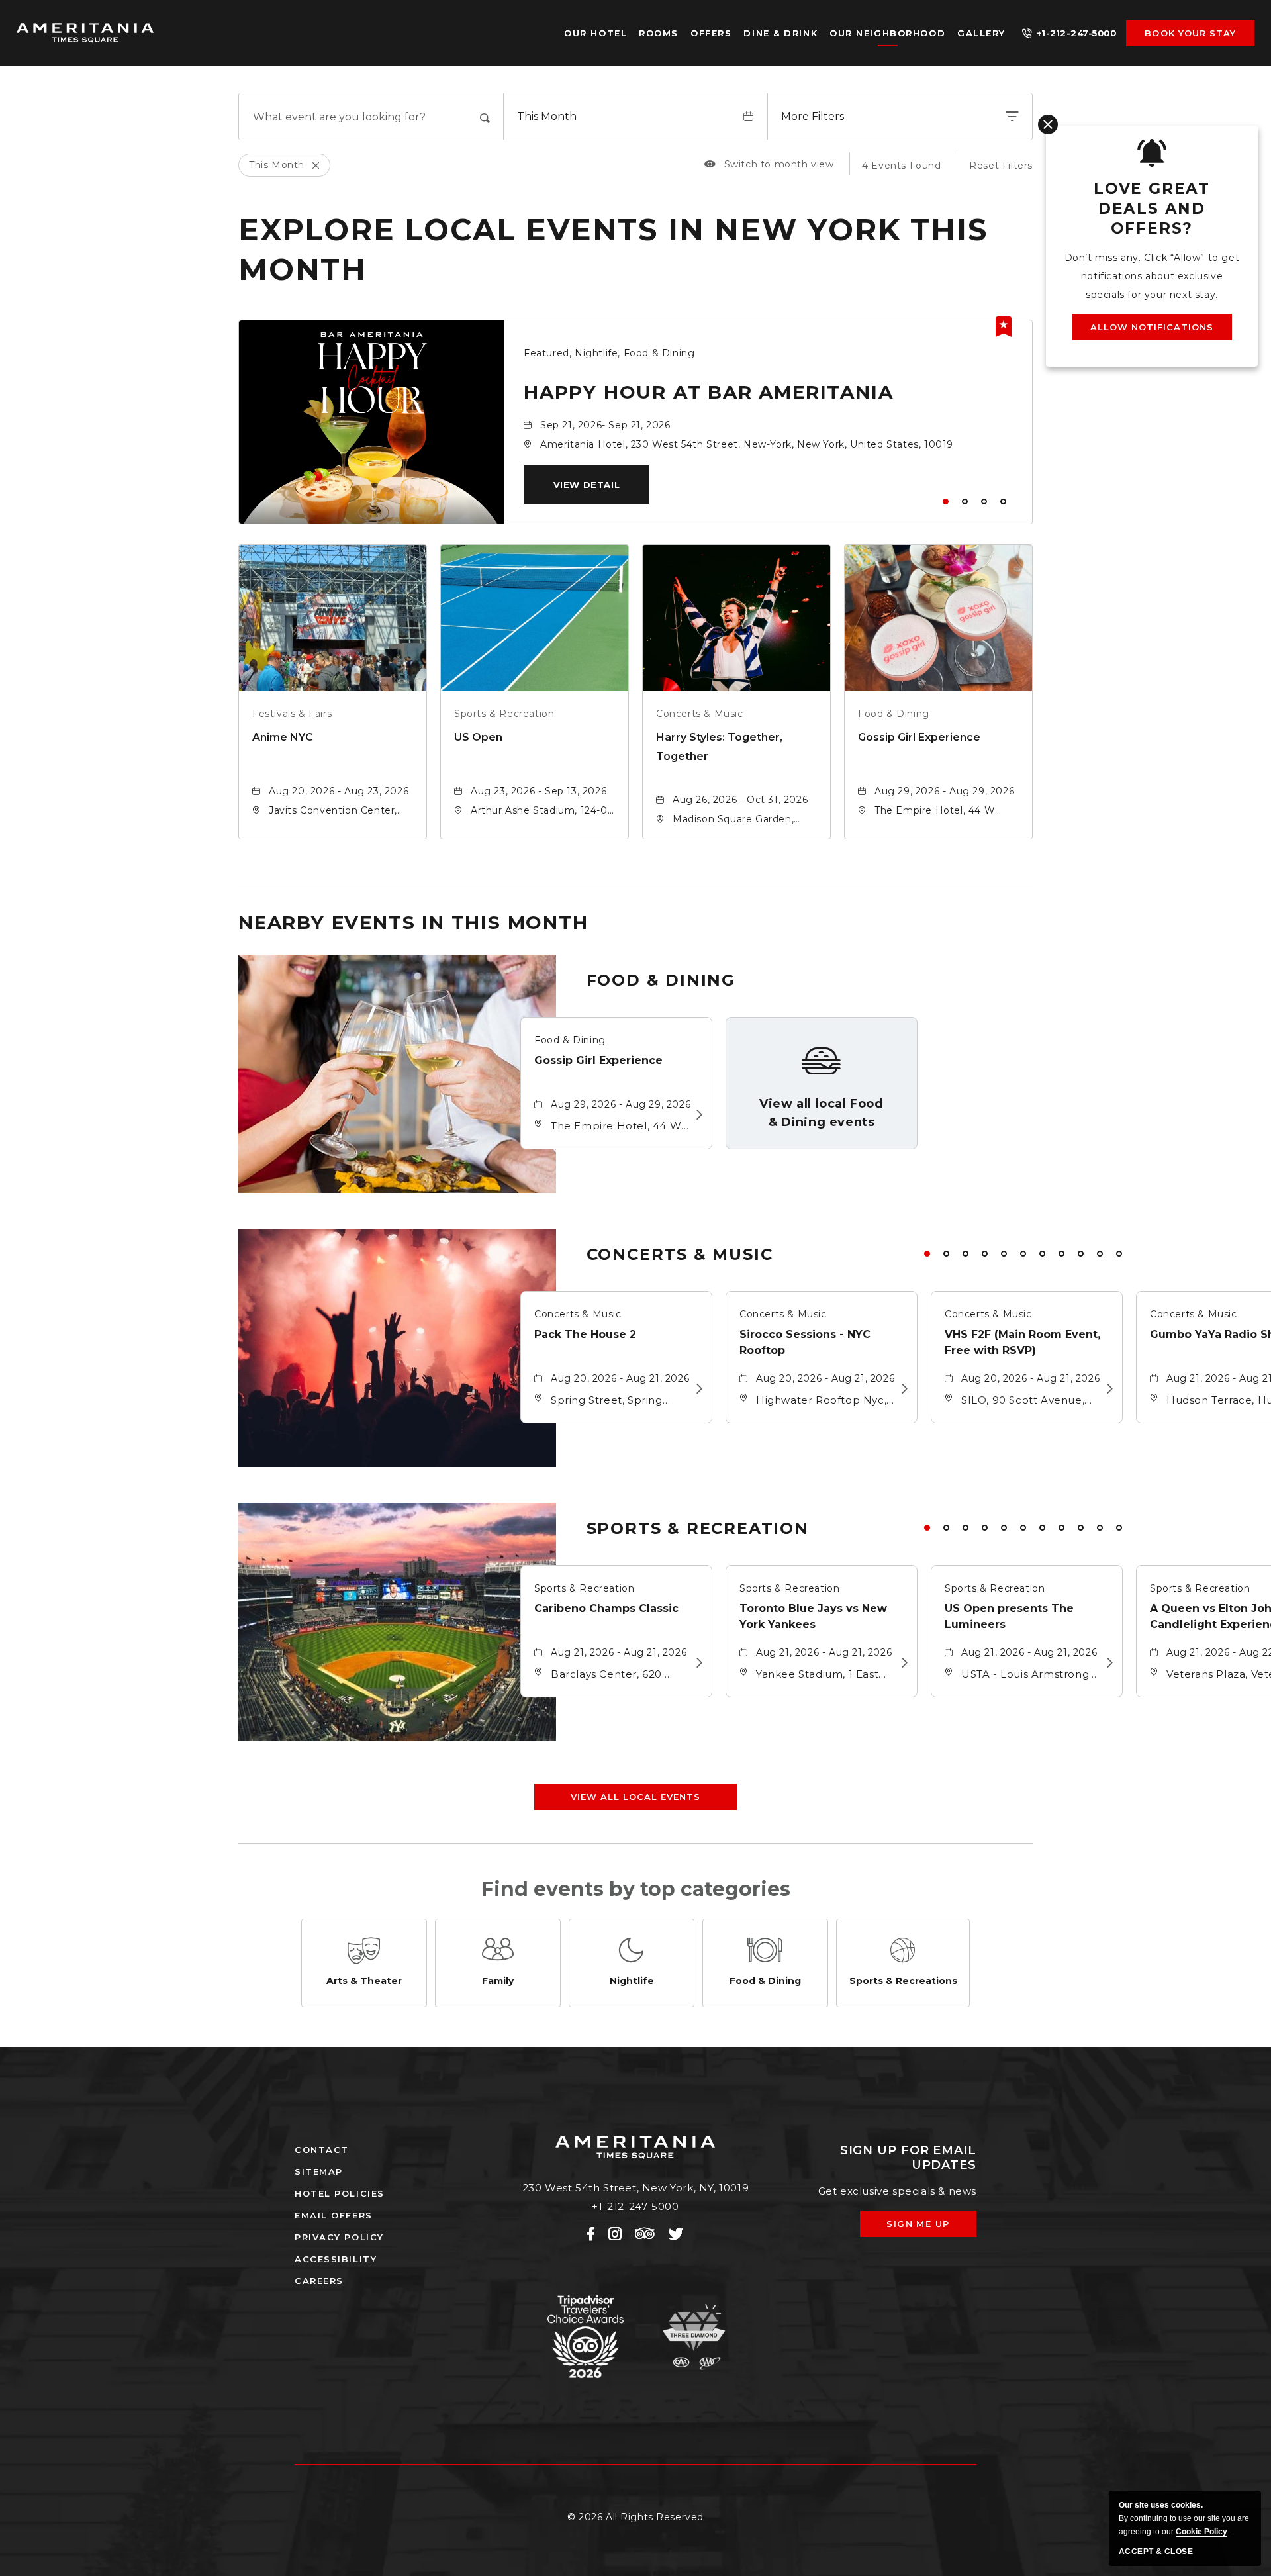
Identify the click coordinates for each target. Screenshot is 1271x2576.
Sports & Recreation (504, 714)
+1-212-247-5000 (1077, 33)
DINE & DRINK (780, 33)
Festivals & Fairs (292, 714)
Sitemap (319, 2171)
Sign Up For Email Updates (908, 2158)
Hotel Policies (340, 2193)
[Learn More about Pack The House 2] (695, 1389)
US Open (478, 737)
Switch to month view (769, 164)
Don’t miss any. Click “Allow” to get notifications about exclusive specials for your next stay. (1152, 276)
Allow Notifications (1152, 327)
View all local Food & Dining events (821, 1113)
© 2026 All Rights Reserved (635, 2517)
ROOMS (659, 33)
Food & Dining (894, 714)
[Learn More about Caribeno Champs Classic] (695, 1663)
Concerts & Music (700, 714)
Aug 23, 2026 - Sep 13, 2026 (539, 791)
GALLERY (981, 33)
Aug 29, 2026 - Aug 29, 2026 (944, 791)
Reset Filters (1001, 166)
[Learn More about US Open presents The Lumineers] (1106, 1663)
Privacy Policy (339, 2237)
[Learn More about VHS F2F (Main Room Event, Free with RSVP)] (1106, 1389)
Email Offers (334, 2215)
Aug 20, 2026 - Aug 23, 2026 (339, 791)
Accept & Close (1156, 2552)
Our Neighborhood (887, 33)
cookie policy (1201, 2532)
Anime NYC (283, 737)
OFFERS (711, 33)
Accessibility (336, 2259)
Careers (319, 2281)
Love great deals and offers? (1152, 209)
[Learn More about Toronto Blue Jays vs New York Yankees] (901, 1663)
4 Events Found (901, 166)
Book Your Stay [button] (1190, 33)
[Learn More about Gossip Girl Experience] (695, 1115)
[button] (587, 485)
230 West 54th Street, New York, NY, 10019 (636, 2188)
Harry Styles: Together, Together (719, 747)
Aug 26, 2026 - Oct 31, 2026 (740, 800)
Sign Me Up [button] (927, 2228)
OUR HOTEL (595, 33)
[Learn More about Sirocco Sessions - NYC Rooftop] (901, 1389)
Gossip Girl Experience (919, 737)
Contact (322, 2150)
